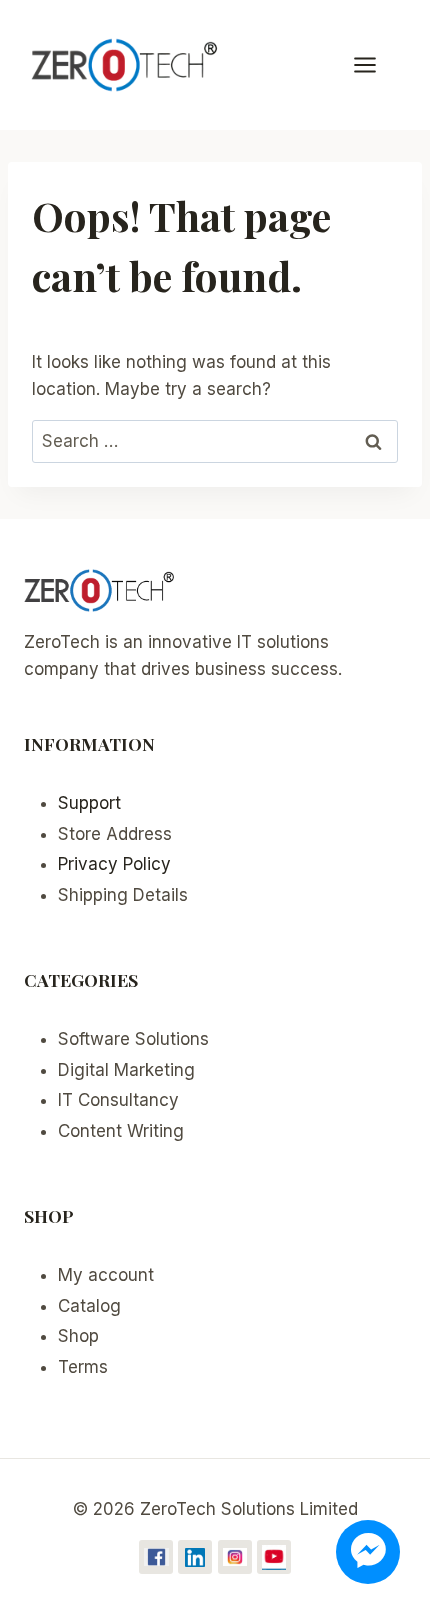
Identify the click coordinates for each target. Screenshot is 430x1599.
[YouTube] (274, 1557)
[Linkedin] (195, 1557)
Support (89, 803)
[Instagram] (235, 1557)
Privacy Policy (114, 864)
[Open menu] (375, 64)
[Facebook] (156, 1557)
